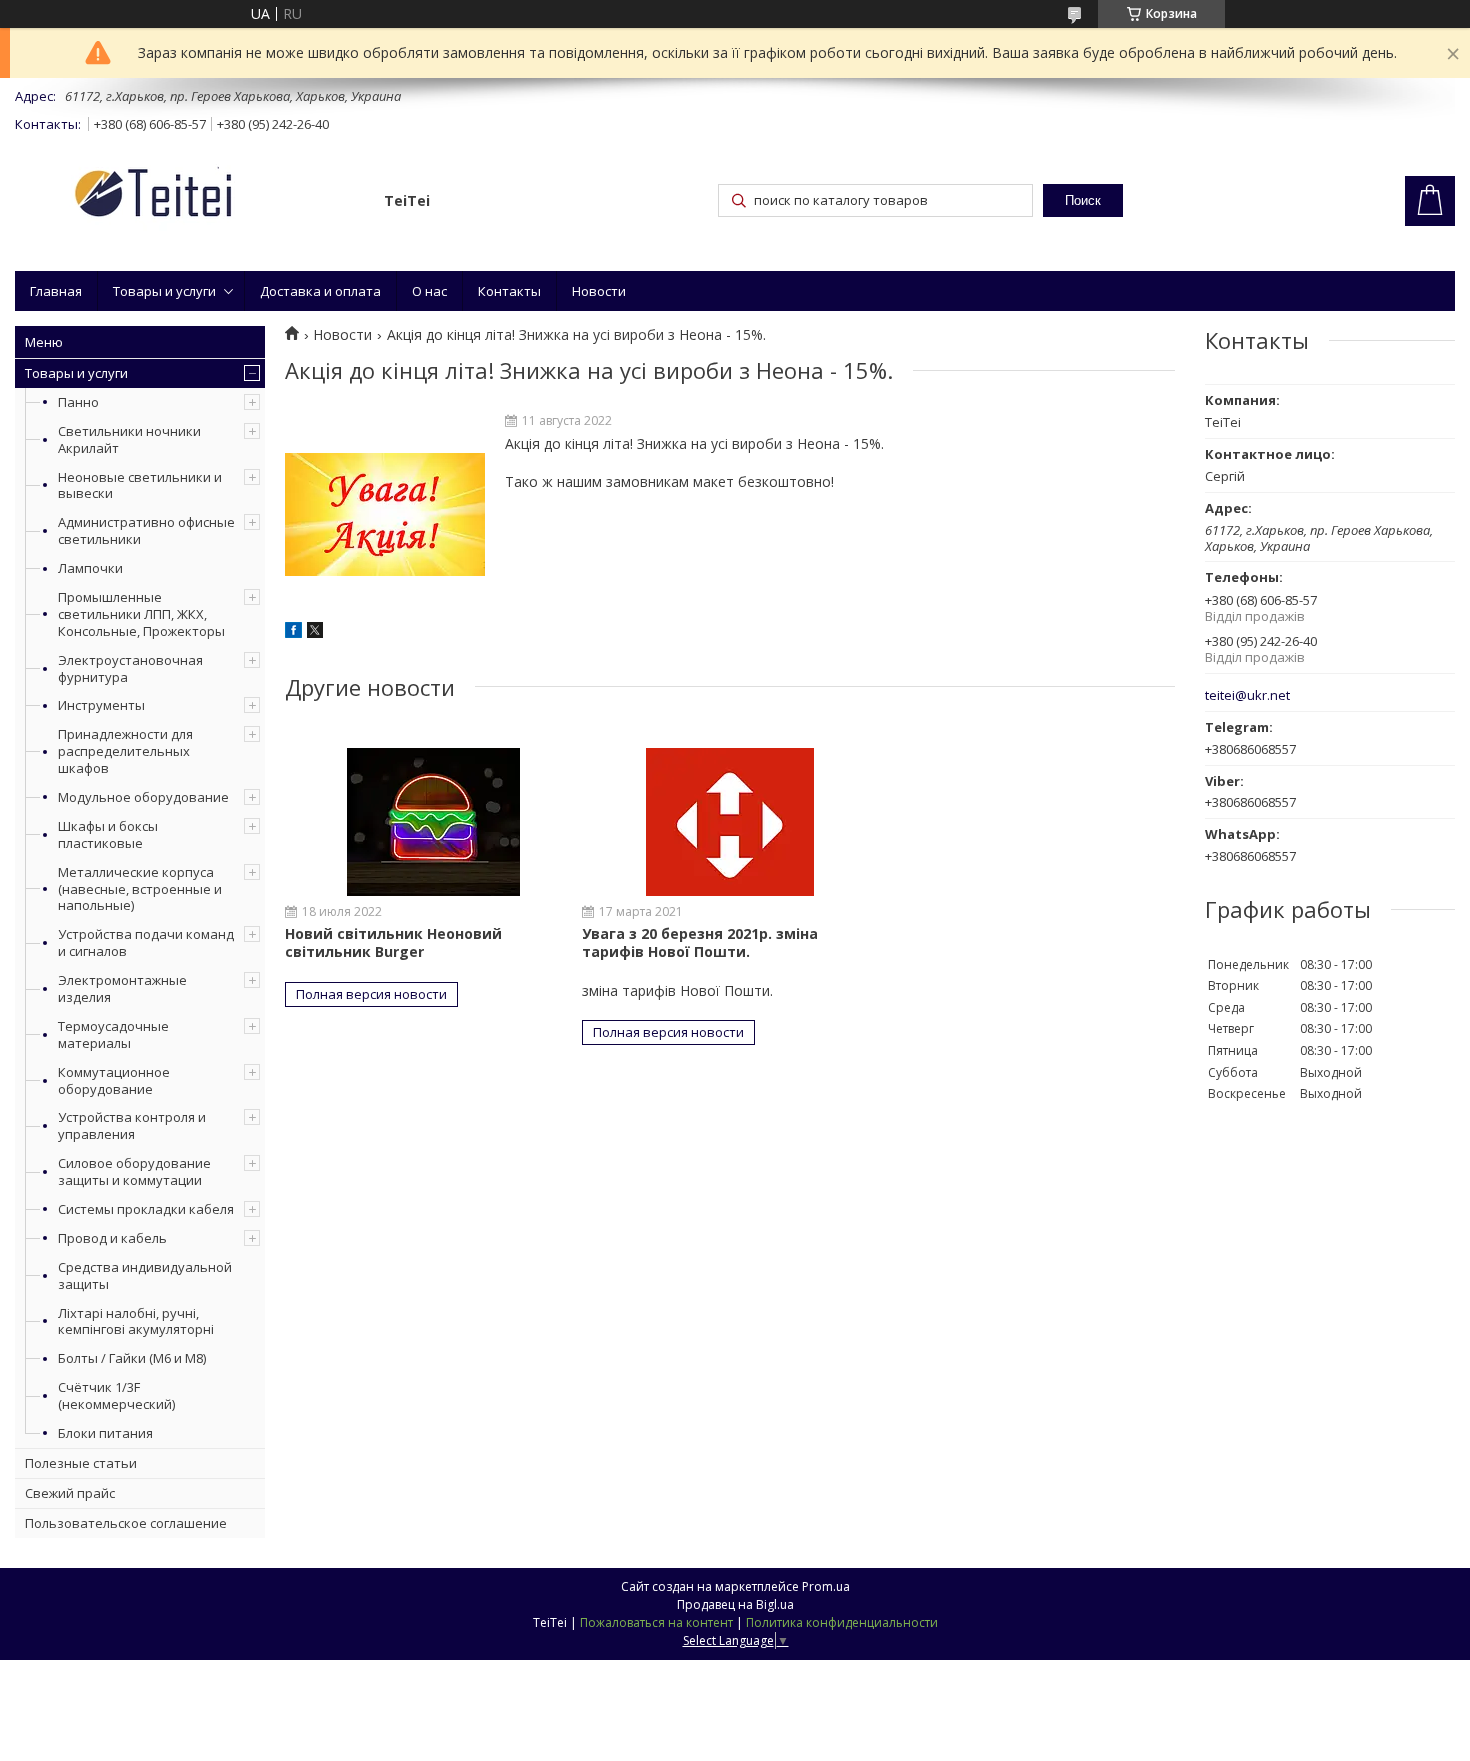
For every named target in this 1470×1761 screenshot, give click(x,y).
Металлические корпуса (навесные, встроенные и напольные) (140, 889)
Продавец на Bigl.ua (735, 1604)
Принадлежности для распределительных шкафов (125, 751)
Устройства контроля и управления (132, 1125)
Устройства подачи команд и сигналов (146, 942)
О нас (429, 291)
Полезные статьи (81, 1463)
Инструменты (101, 705)
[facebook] (293, 632)
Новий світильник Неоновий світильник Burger (393, 942)
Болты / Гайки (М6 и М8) (132, 1358)
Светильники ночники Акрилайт (129, 439)
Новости (599, 291)
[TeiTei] (190, 196)
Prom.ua (826, 1586)
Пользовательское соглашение (126, 1523)
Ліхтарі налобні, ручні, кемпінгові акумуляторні (136, 1321)
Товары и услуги (164, 291)
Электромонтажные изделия (122, 988)
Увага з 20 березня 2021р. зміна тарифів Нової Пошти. (700, 942)
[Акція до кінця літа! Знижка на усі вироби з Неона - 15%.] (385, 515)
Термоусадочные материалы (113, 1034)
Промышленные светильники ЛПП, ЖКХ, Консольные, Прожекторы (141, 614)
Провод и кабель (112, 1238)
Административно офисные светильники (146, 530)
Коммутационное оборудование (114, 1080)
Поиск (1083, 200)
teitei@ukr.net (1247, 695)
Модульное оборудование (143, 797)
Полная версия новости (371, 994)
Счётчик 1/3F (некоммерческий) (116, 1395)
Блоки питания (105, 1433)
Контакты (509, 291)
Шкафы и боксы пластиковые (108, 834)
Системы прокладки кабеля (146, 1209)
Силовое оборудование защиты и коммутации (134, 1171)
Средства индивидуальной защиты (145, 1275)
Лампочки (90, 568)
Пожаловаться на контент (656, 1622)
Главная (56, 291)
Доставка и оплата (320, 291)
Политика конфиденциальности (842, 1622)
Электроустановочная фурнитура (130, 668)
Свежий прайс (70, 1493)
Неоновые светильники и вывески (140, 485)
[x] (315, 632)
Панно (78, 402)
